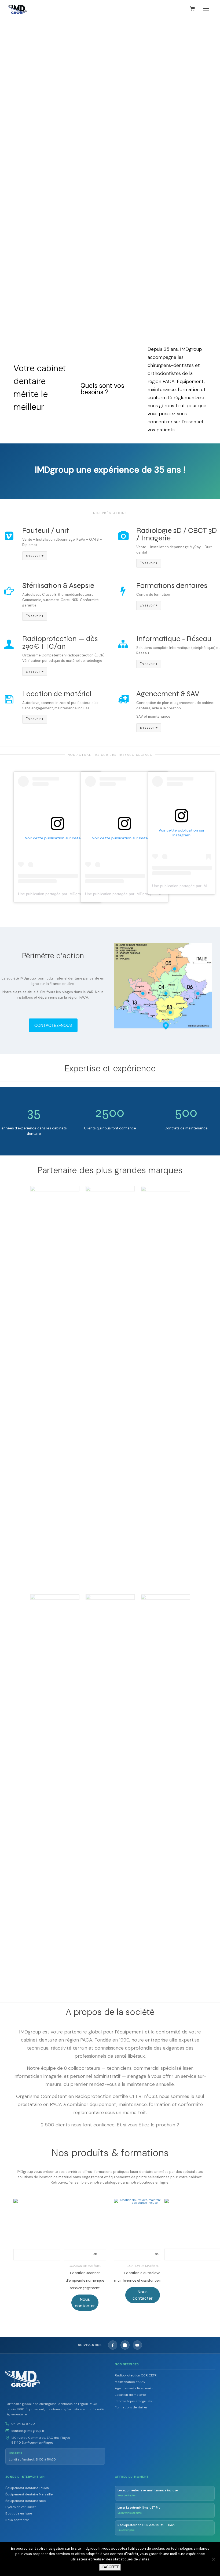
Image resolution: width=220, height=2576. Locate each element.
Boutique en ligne (19, 2513)
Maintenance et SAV (130, 2382)
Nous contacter (17, 2520)
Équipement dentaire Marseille (29, 2494)
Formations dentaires (131, 2407)
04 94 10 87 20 (23, 2424)
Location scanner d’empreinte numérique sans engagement (85, 2280)
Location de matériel (85, 2266)
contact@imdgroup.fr (28, 2431)
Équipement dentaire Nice (25, 2501)
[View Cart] (192, 8)
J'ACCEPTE (110, 2567)
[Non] (213, 2559)
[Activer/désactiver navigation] (206, 9)
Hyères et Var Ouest (21, 2507)
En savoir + (35, 556)
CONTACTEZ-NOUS (53, 1025)
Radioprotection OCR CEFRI (136, 2375)
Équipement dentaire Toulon (27, 2488)
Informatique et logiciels (133, 2401)
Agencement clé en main (134, 2388)
